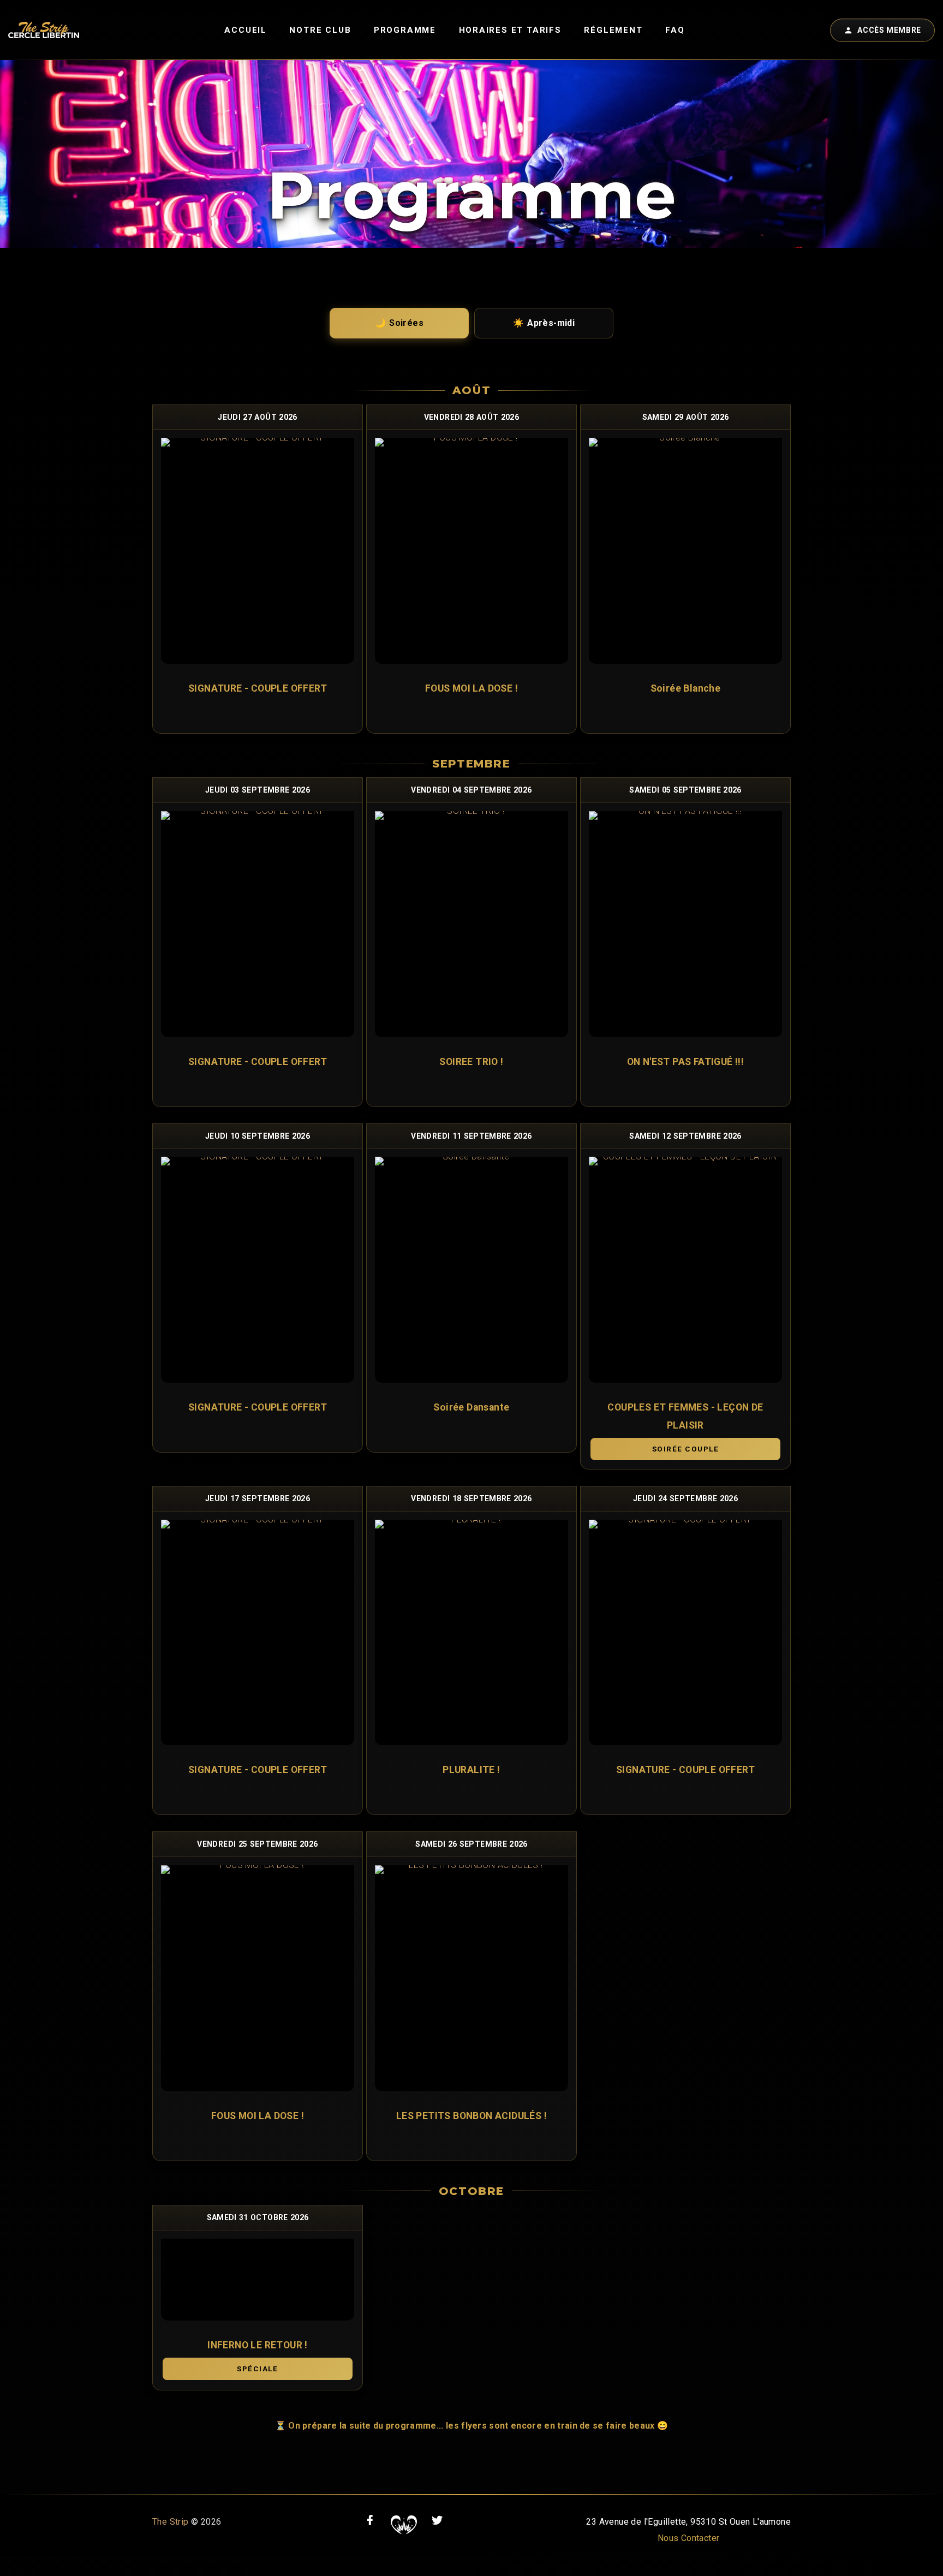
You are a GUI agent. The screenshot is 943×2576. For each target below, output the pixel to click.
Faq (675, 30)
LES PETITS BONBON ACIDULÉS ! (471, 2116)
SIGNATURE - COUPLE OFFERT (258, 688)
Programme (405, 30)
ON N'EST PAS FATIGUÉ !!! (686, 1062)
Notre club (320, 30)
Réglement (613, 30)
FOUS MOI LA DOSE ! (471, 688)
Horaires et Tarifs (510, 30)
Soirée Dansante (471, 1407)
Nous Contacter (689, 2538)
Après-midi (544, 323)
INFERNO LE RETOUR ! (258, 2345)
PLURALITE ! (471, 1770)
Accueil (246, 30)
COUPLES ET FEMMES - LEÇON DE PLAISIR (685, 1416)
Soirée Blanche (686, 688)
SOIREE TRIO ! (471, 1062)
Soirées (399, 323)
